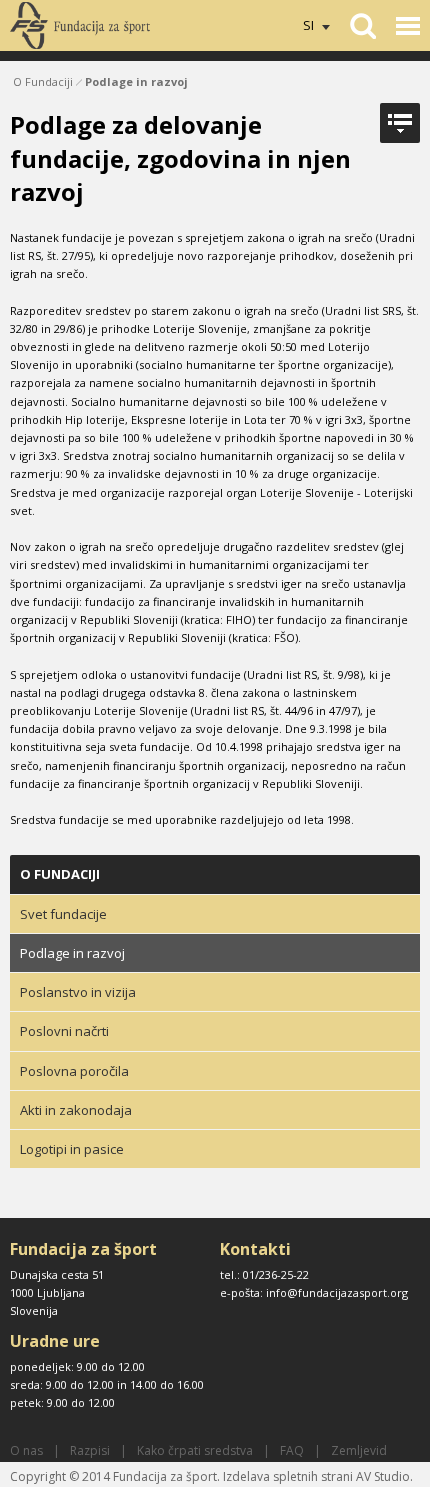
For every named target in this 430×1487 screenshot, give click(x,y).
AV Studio (383, 1476)
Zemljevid (359, 1450)
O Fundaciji (43, 81)
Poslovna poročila (74, 1071)
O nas (26, 1450)
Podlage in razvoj (136, 81)
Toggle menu (407, 25)
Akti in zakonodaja (76, 1110)
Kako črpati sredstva (195, 1450)
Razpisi (90, 1450)
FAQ (292, 1450)
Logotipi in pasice (72, 1149)
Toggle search (362, 25)
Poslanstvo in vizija (78, 992)
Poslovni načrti (64, 1031)
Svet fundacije (63, 914)
